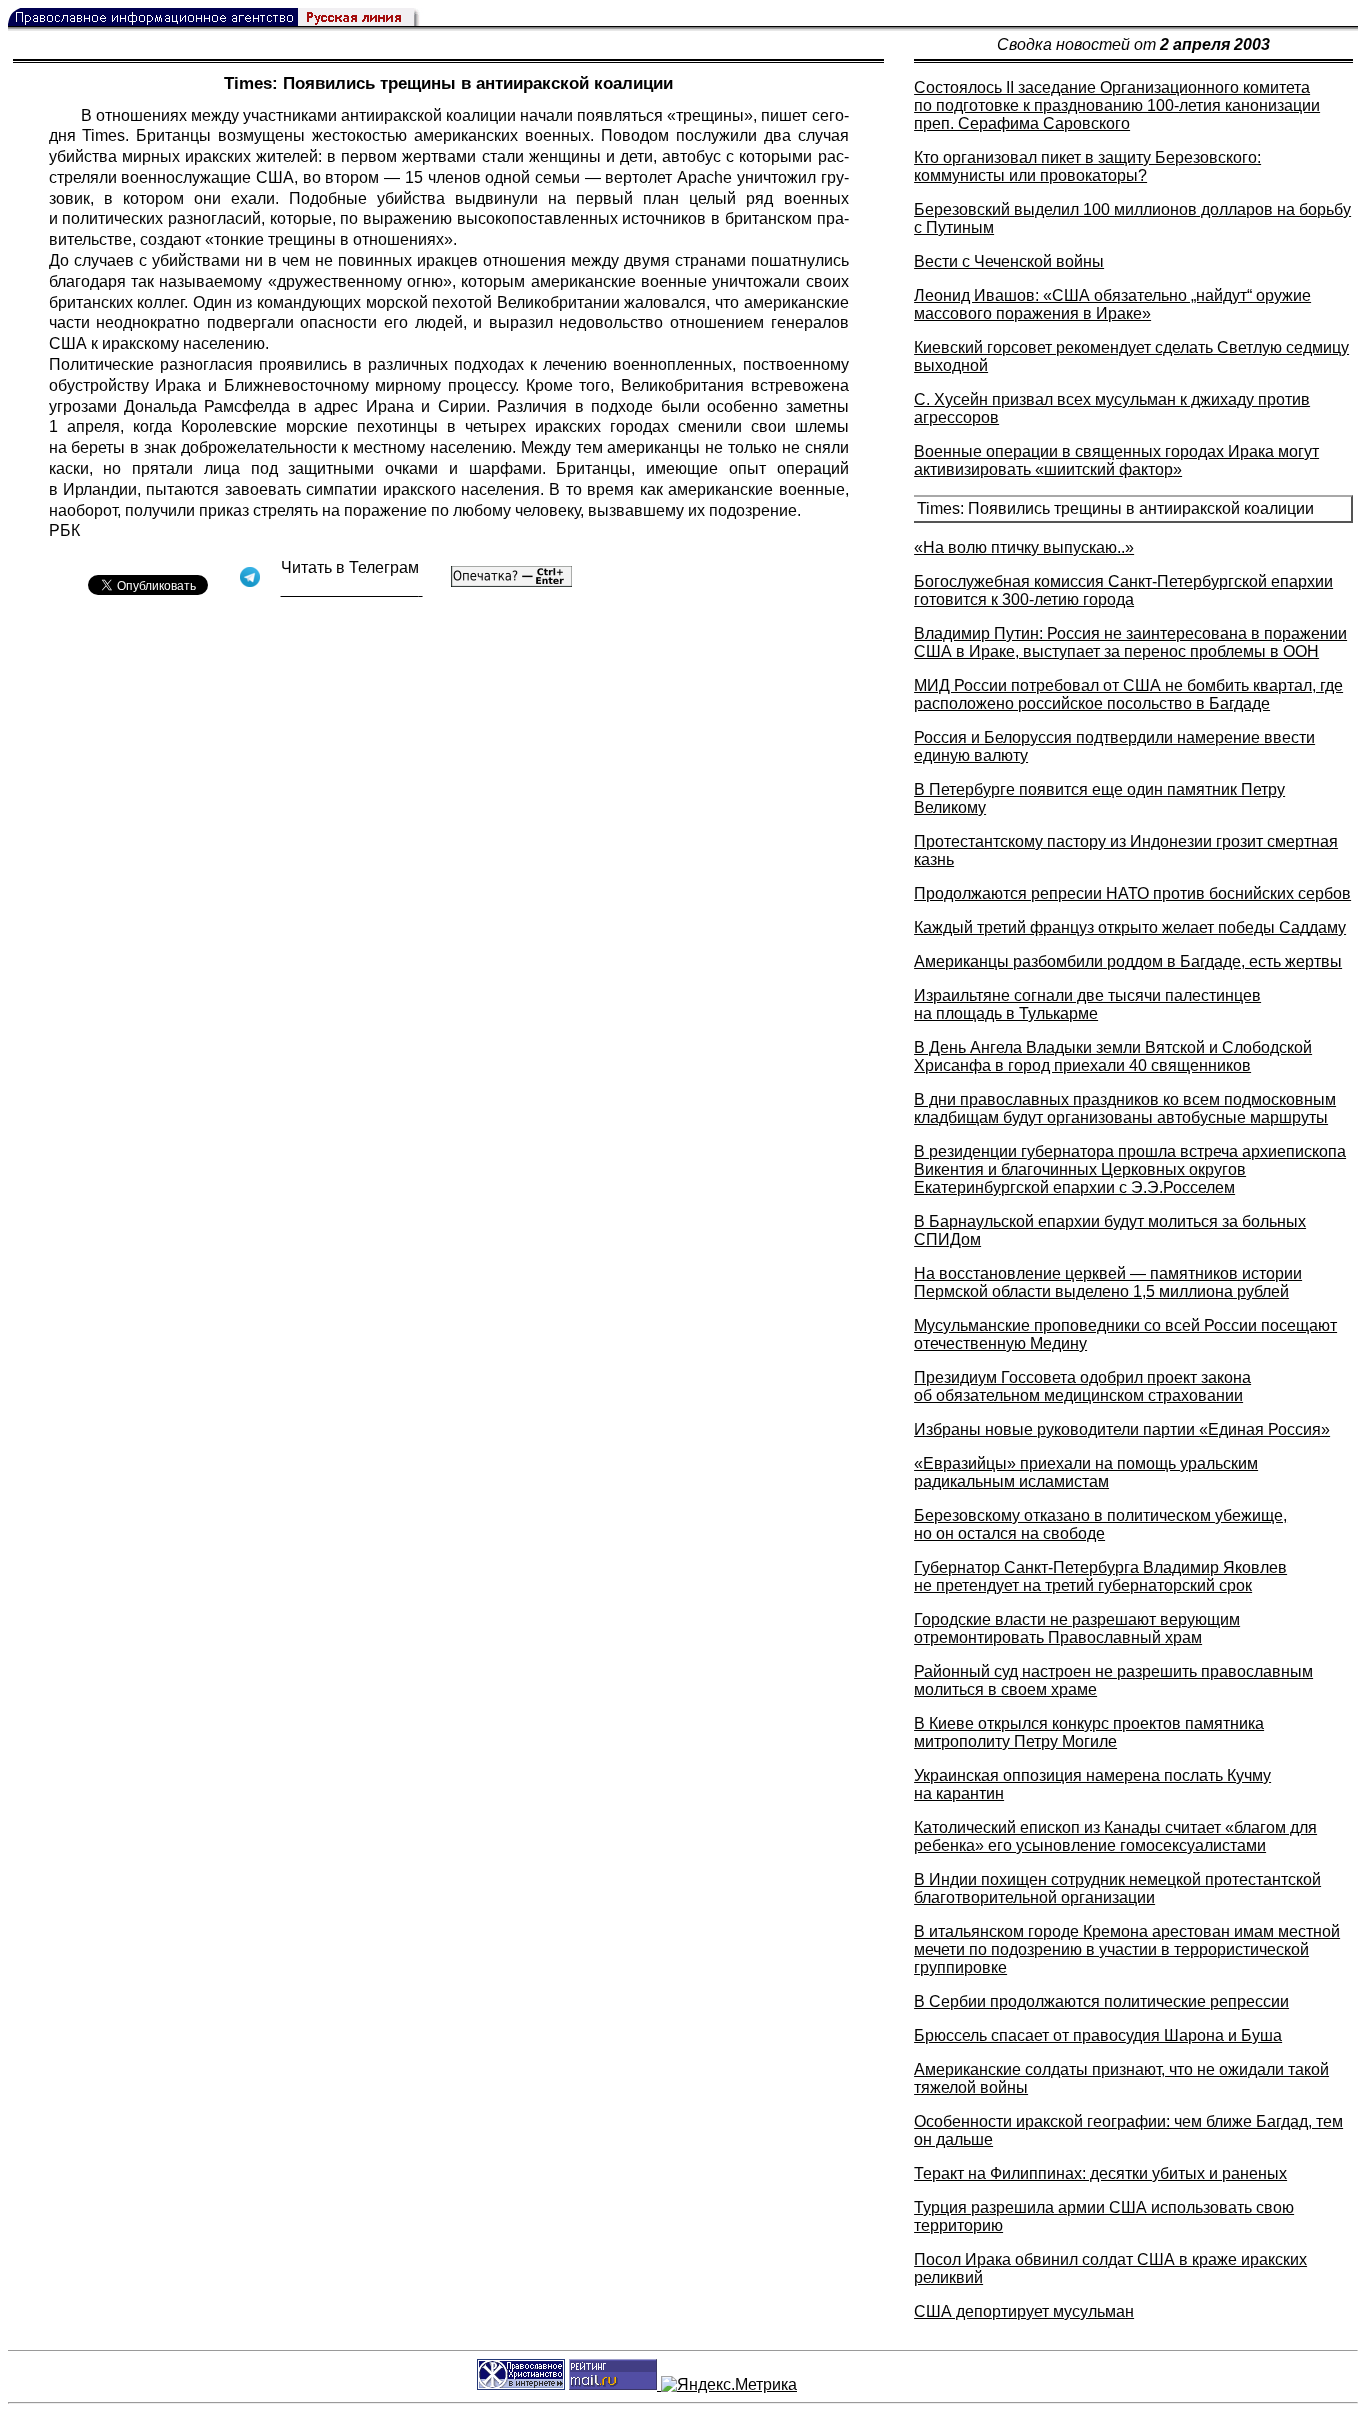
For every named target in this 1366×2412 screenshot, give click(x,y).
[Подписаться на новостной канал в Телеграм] (352, 589)
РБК (64, 530)
